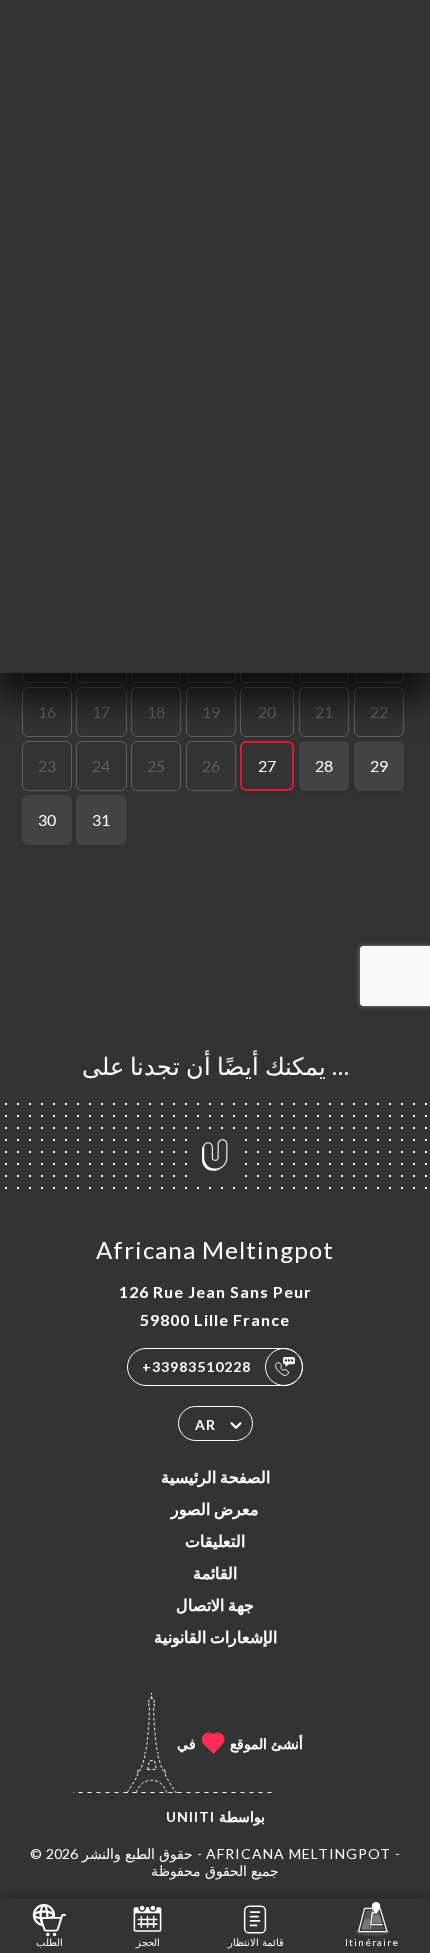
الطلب (49, 1942)
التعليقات (215, 1540)
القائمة (215, 1572)
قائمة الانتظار (256, 1942)
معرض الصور (215, 1508)
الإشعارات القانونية (215, 1636)
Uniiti (190, 1816)
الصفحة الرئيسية (215, 1476)
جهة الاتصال (215, 1604)
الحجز (148, 1942)
